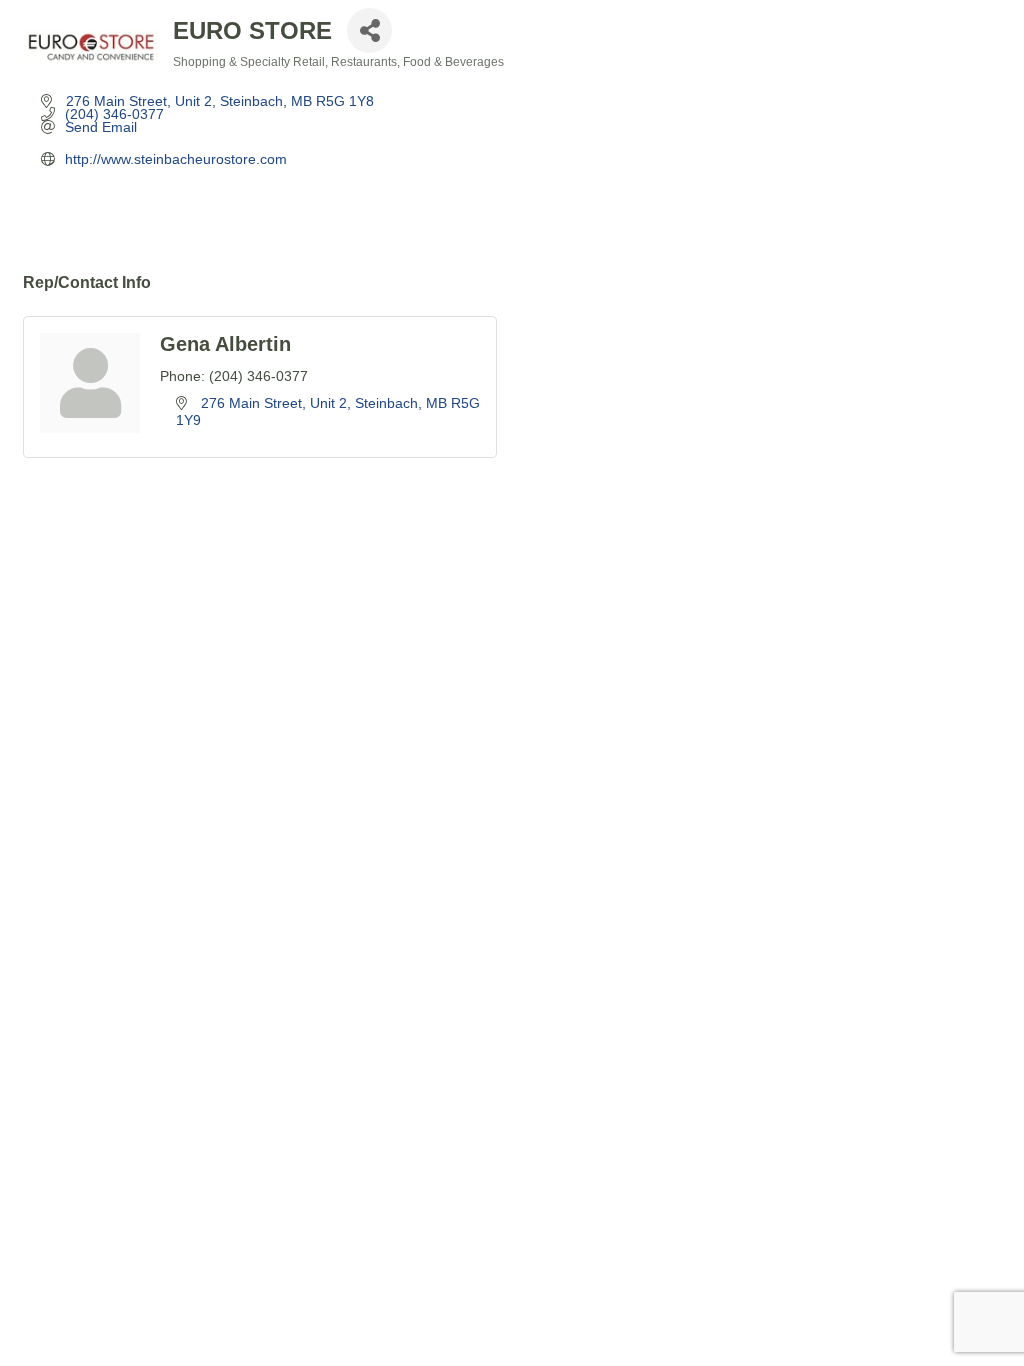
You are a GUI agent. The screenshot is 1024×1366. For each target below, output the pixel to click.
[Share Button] (369, 30)
